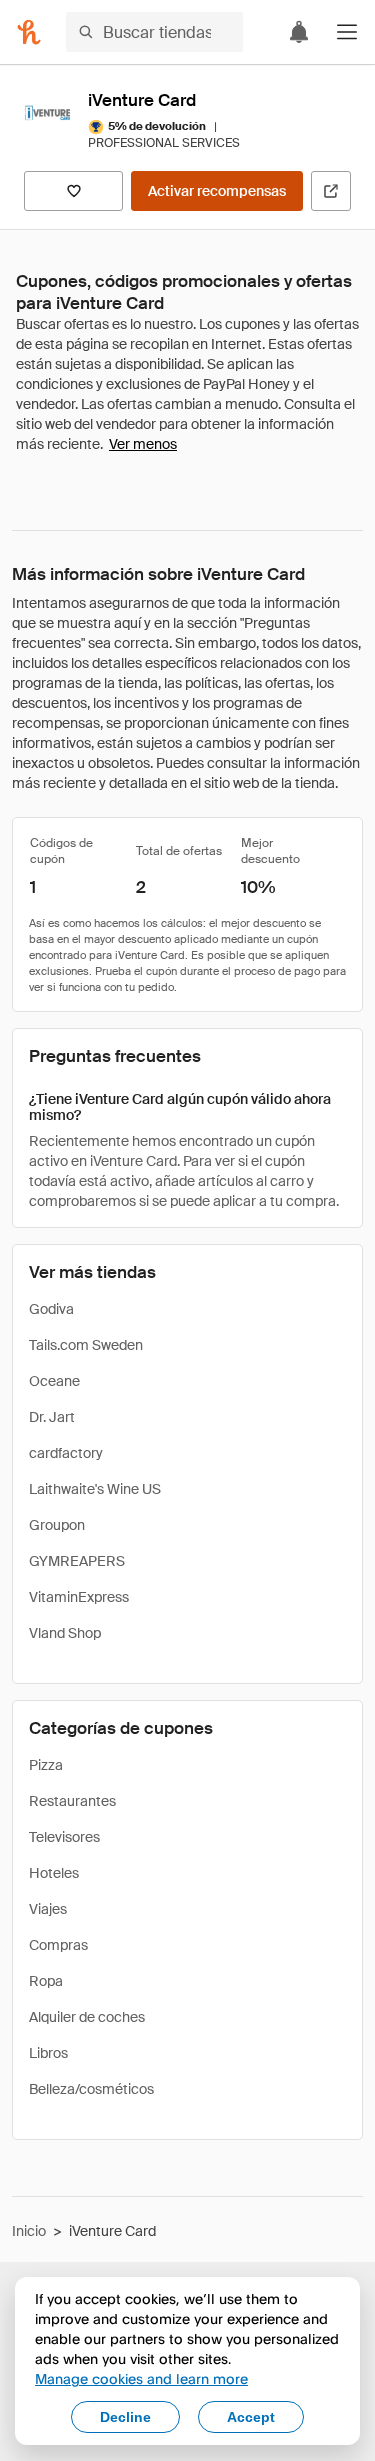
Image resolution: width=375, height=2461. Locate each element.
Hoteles (54, 1873)
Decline (125, 2417)
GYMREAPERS (77, 1561)
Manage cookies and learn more (141, 2378)
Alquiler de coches (87, 2017)
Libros (48, 2053)
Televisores (64, 1837)
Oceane (54, 1381)
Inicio (29, 2231)
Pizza (46, 1765)
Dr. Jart (52, 1417)
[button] (347, 32)
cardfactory (66, 1453)
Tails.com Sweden (86, 1345)
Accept (251, 2417)
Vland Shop (65, 1633)
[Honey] (29, 32)
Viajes (48, 1909)
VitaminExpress (79, 1597)
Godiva (51, 1309)
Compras (58, 1945)
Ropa (46, 1981)
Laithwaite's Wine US (95, 1489)
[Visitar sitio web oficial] (331, 191)
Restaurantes (72, 1801)
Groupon (57, 1525)
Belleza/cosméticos (91, 2089)
